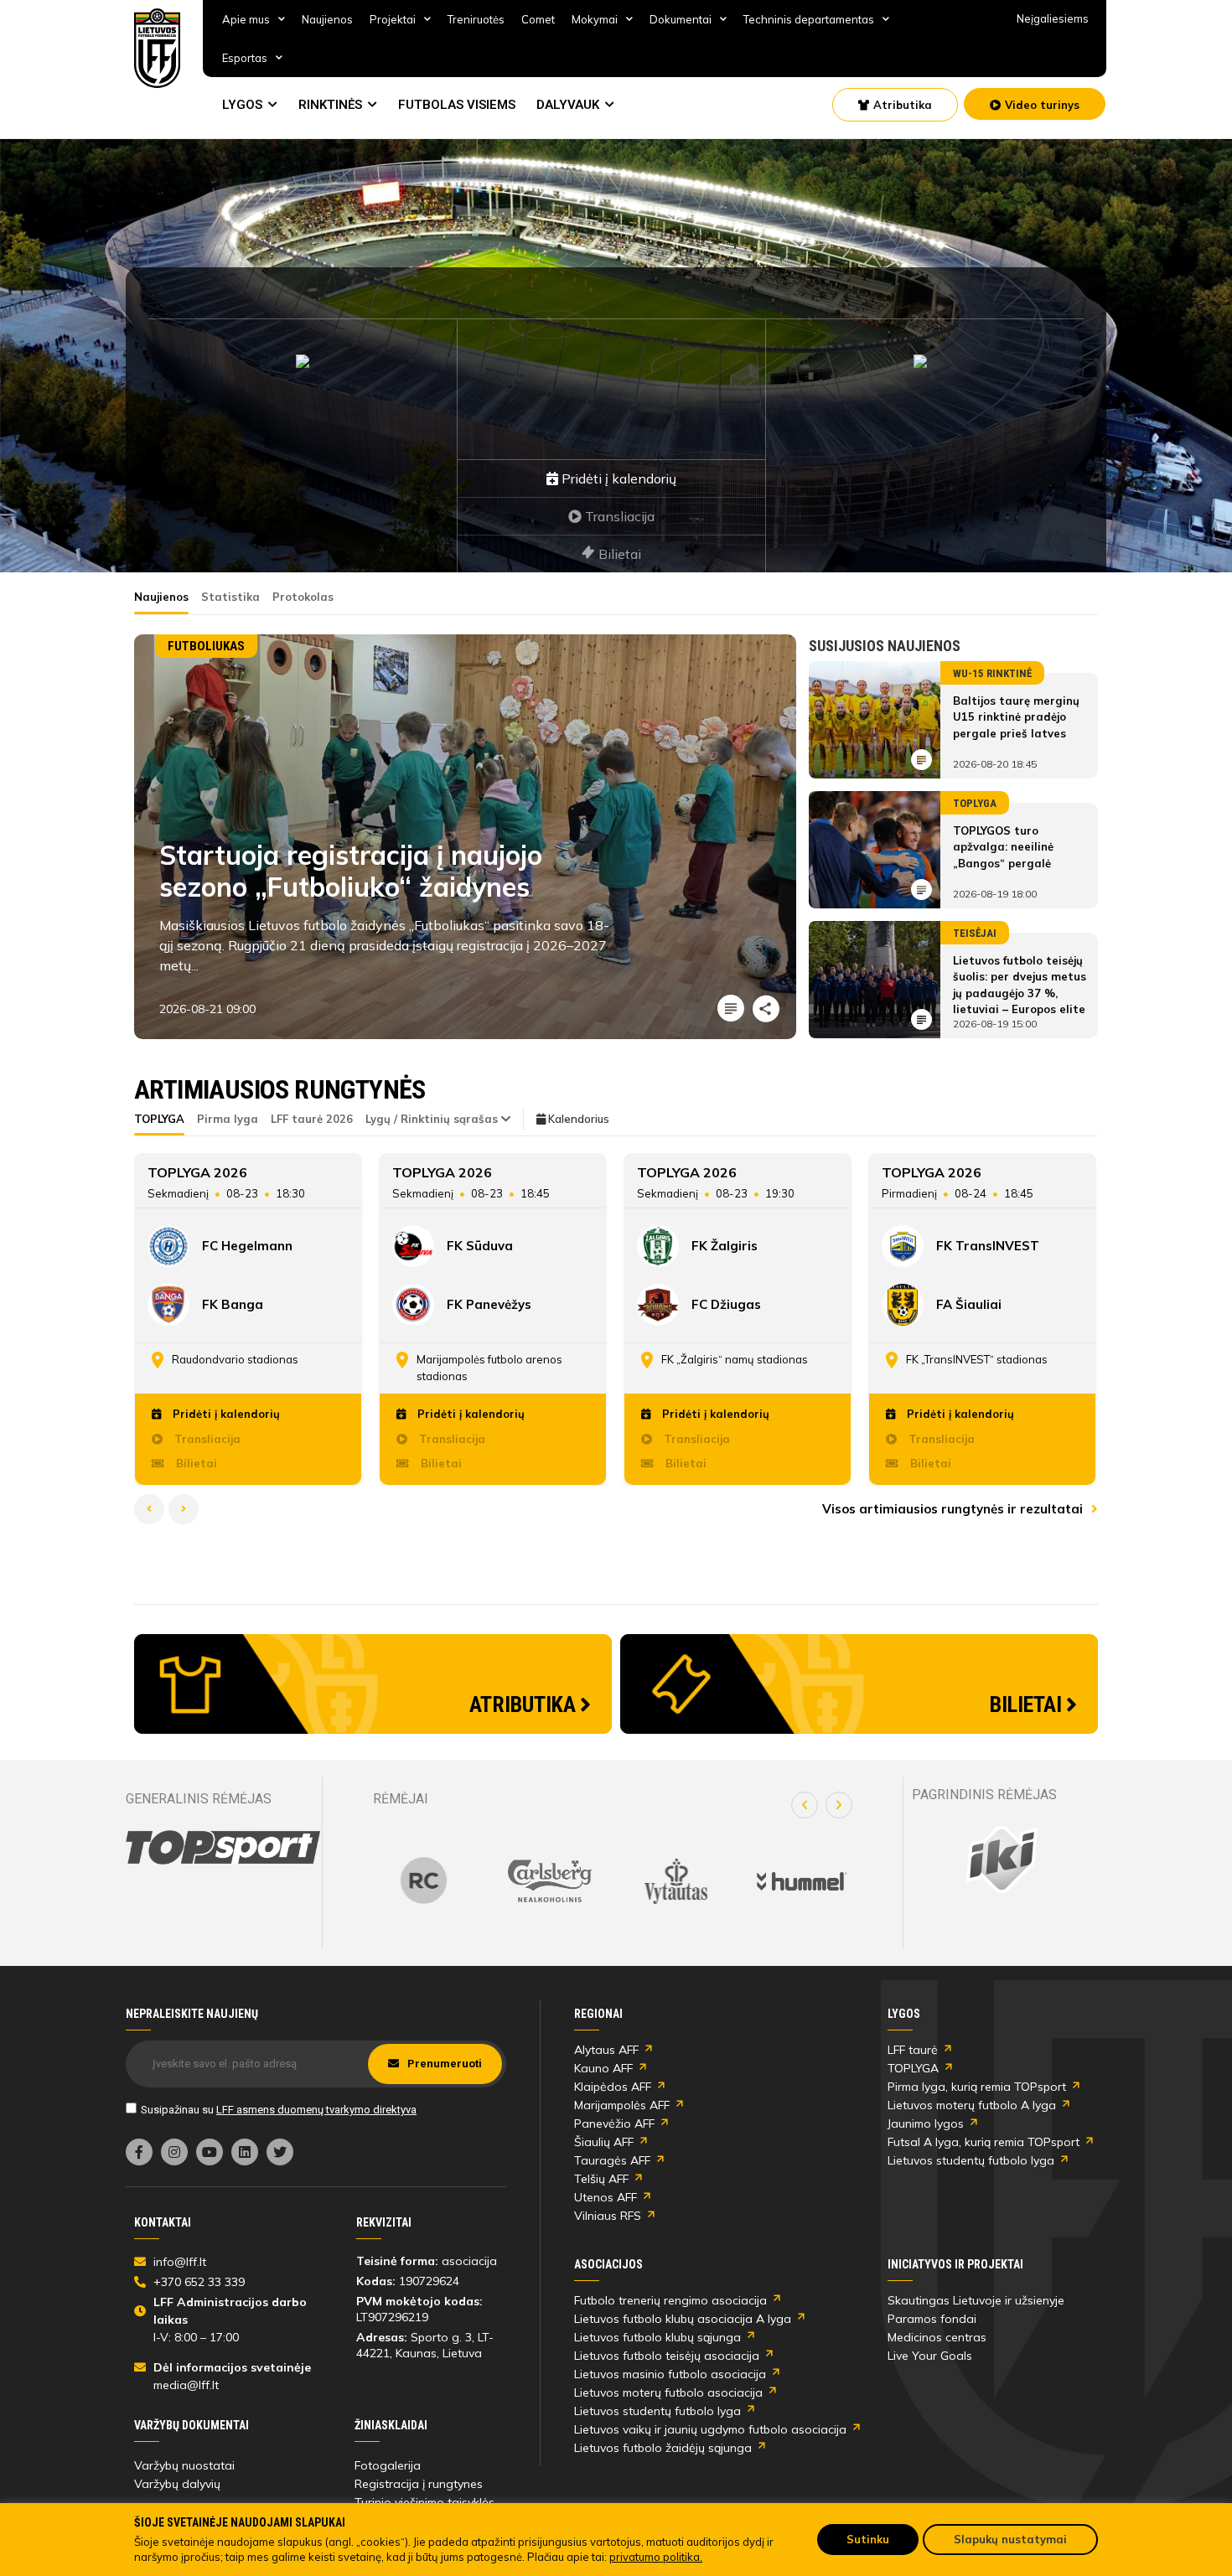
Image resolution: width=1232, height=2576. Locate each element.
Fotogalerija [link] (388, 2465)
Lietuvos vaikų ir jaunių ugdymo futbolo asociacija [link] (710, 2429)
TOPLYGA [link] (913, 2068)
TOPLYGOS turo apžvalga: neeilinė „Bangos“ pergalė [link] (1003, 847)
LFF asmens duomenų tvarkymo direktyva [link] (316, 2110)
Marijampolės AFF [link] (622, 2105)
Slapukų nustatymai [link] (1010, 2539)
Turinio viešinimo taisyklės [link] (424, 2502)
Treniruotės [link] (476, 19)
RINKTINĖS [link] (330, 105)
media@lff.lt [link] (186, 2385)
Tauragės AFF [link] (612, 2160)
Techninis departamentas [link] (809, 19)
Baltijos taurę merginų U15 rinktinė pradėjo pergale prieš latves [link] (1016, 717)
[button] (805, 1805)
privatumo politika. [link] (656, 2557)
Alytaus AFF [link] (606, 2050)
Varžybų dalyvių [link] (177, 2484)
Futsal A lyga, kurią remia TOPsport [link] (984, 2142)
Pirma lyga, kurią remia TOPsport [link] (977, 2087)
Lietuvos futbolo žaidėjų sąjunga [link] (663, 2448)
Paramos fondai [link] (932, 2319)
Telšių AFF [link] (601, 2179)
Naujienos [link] (327, 19)
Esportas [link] (245, 58)
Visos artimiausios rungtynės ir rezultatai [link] (954, 1509)
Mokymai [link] (595, 19)
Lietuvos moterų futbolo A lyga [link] (972, 2105)
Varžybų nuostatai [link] (184, 2465)
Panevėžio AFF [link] (614, 2123)
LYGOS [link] (242, 105)
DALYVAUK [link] (568, 105)
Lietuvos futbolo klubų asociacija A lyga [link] (683, 2319)
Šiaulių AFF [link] (604, 2142)
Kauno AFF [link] (603, 2068)
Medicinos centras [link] (937, 2337)
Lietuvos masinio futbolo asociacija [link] (670, 2374)
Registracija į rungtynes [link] (419, 2484)
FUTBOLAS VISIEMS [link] (457, 105)
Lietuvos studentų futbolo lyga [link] (971, 2160)
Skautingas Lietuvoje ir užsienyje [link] (976, 2300)
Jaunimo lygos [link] (926, 2123)
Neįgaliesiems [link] (1053, 18)
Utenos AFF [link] (606, 2197)
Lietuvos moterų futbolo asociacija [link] (668, 2392)
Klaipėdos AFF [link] (613, 2087)
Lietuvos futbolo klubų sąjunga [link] (657, 2337)
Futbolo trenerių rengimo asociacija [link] (670, 2300)
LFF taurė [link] (913, 2050)
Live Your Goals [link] (930, 2356)
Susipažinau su (279, 2110)
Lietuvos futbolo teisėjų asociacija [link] (667, 2356)
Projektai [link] (393, 19)
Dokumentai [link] (681, 19)
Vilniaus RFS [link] (608, 2216)
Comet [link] (538, 19)
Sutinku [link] (868, 2539)
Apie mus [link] (246, 19)
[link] (158, 48)
